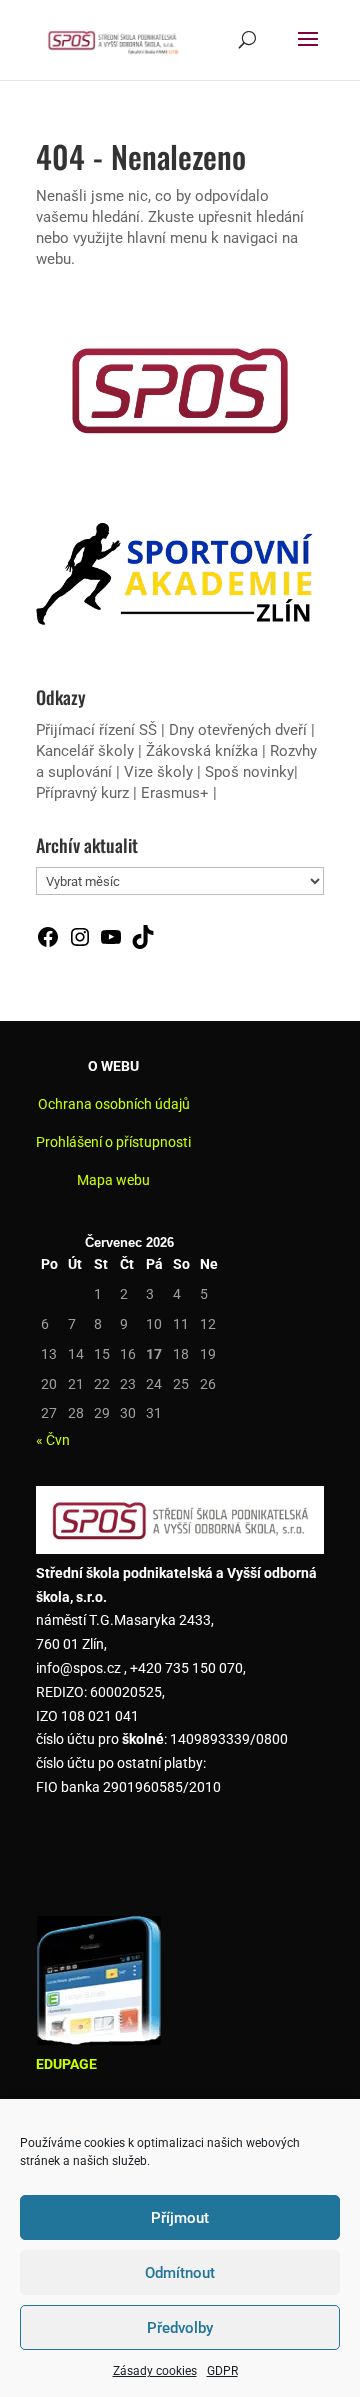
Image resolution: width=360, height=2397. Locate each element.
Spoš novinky (249, 772)
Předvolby (180, 2328)
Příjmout (180, 2218)
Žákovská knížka (202, 751)
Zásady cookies (155, 2371)
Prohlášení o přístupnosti (113, 1142)
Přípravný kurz (82, 793)
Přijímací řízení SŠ (96, 730)
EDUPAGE (66, 2064)
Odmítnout (180, 2273)
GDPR (222, 2371)
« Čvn (53, 1440)
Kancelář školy (85, 751)
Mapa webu (113, 1180)
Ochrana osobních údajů (114, 1104)
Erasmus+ (175, 793)
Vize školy (160, 772)
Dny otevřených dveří (238, 730)
